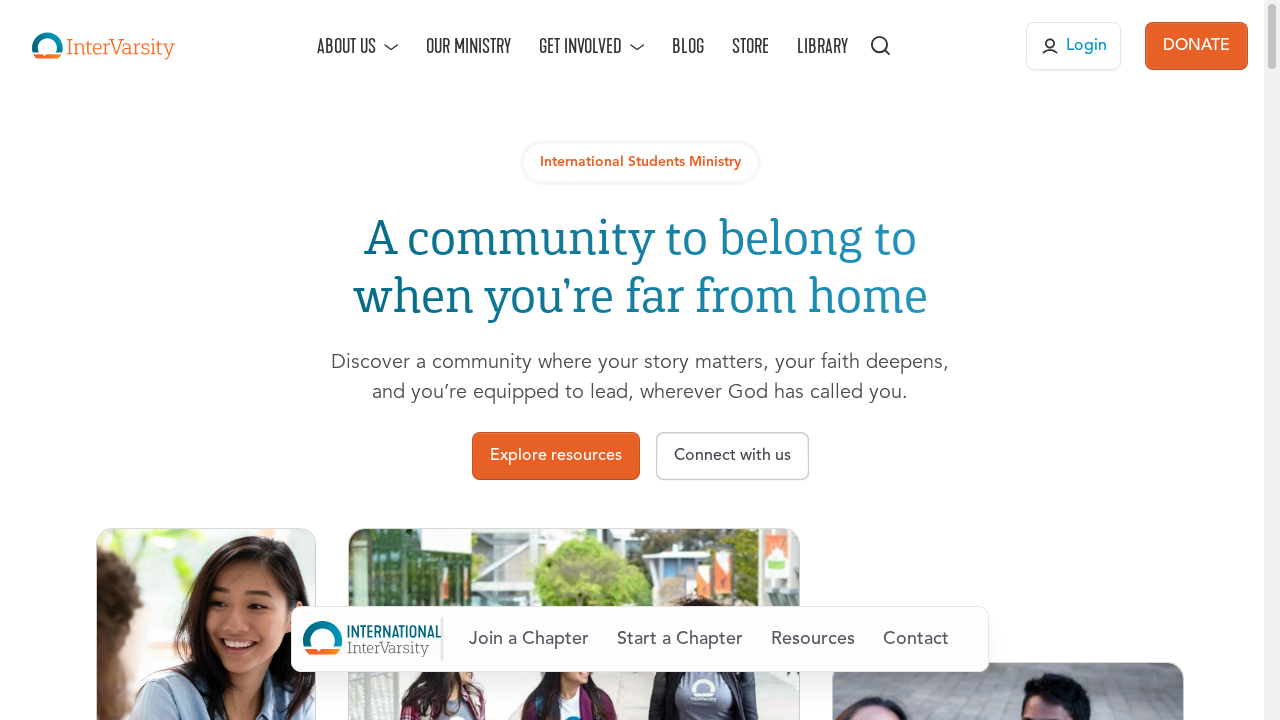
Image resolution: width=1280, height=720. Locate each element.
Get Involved (580, 46)
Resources (813, 639)
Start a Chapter (680, 639)
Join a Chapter (529, 639)
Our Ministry (468, 46)
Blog (688, 46)
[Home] (103, 46)
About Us (346, 46)
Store (750, 46)
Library (822, 46)
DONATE (1196, 46)
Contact (916, 639)
